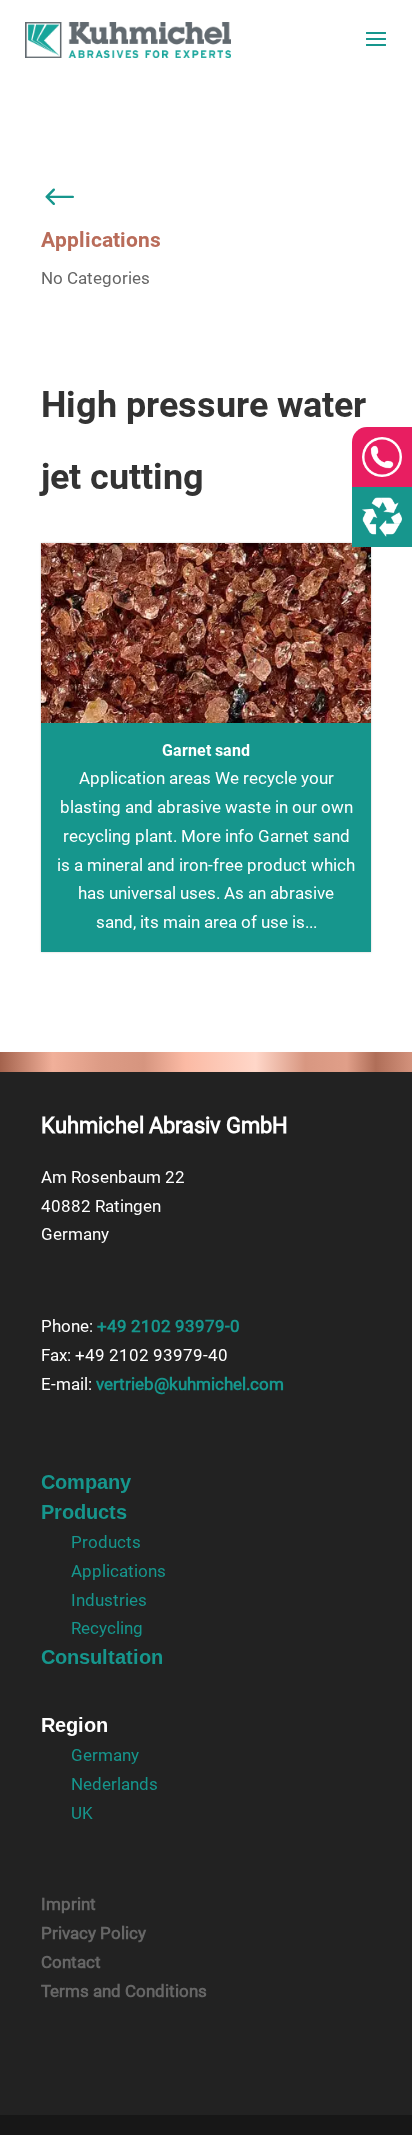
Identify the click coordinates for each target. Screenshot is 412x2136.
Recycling (107, 1628)
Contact (71, 1962)
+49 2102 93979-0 (168, 1326)
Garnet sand (206, 750)
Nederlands (114, 1784)
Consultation (102, 1657)
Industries (109, 1600)
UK (82, 1813)
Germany (105, 1755)
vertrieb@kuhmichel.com (190, 1384)
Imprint (68, 1904)
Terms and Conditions (124, 1991)
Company (86, 1482)
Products (84, 1512)
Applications (118, 1571)
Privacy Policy (93, 1933)
